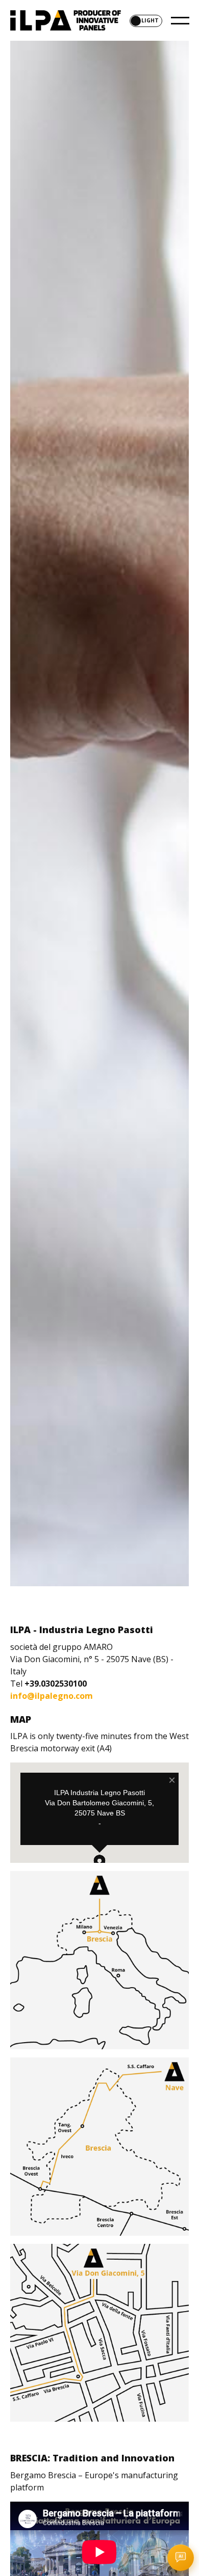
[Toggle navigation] (177, 20)
